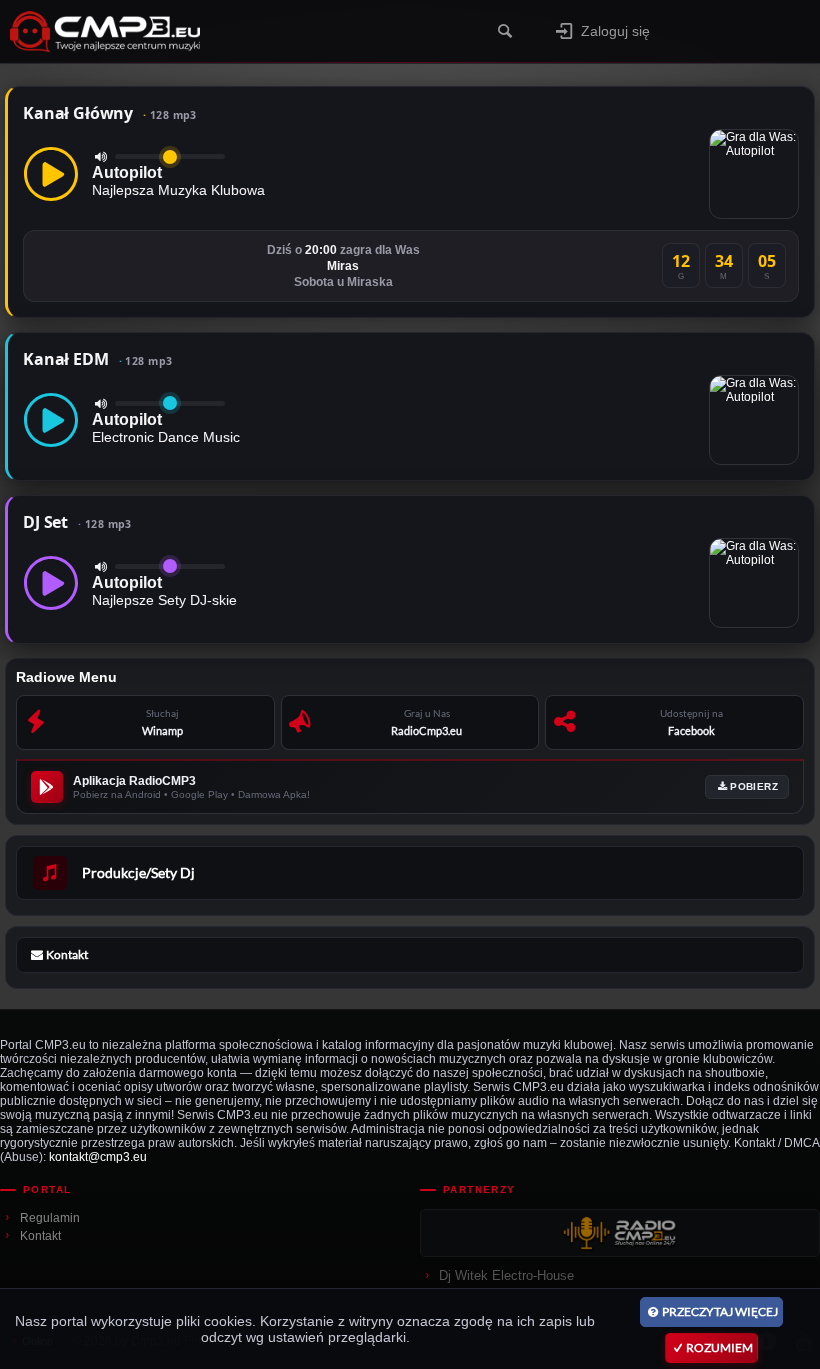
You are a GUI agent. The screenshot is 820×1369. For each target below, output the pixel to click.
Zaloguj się (615, 31)
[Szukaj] (504, 31)
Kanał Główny (110, 113)
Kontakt (40, 1236)
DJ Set (77, 522)
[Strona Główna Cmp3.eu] (171, 31)
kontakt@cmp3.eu (98, 1157)
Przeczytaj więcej (720, 1311)
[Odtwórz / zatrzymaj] (51, 174)
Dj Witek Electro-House (506, 1275)
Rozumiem (719, 1347)
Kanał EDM (97, 359)
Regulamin (50, 1218)
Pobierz (754, 786)
